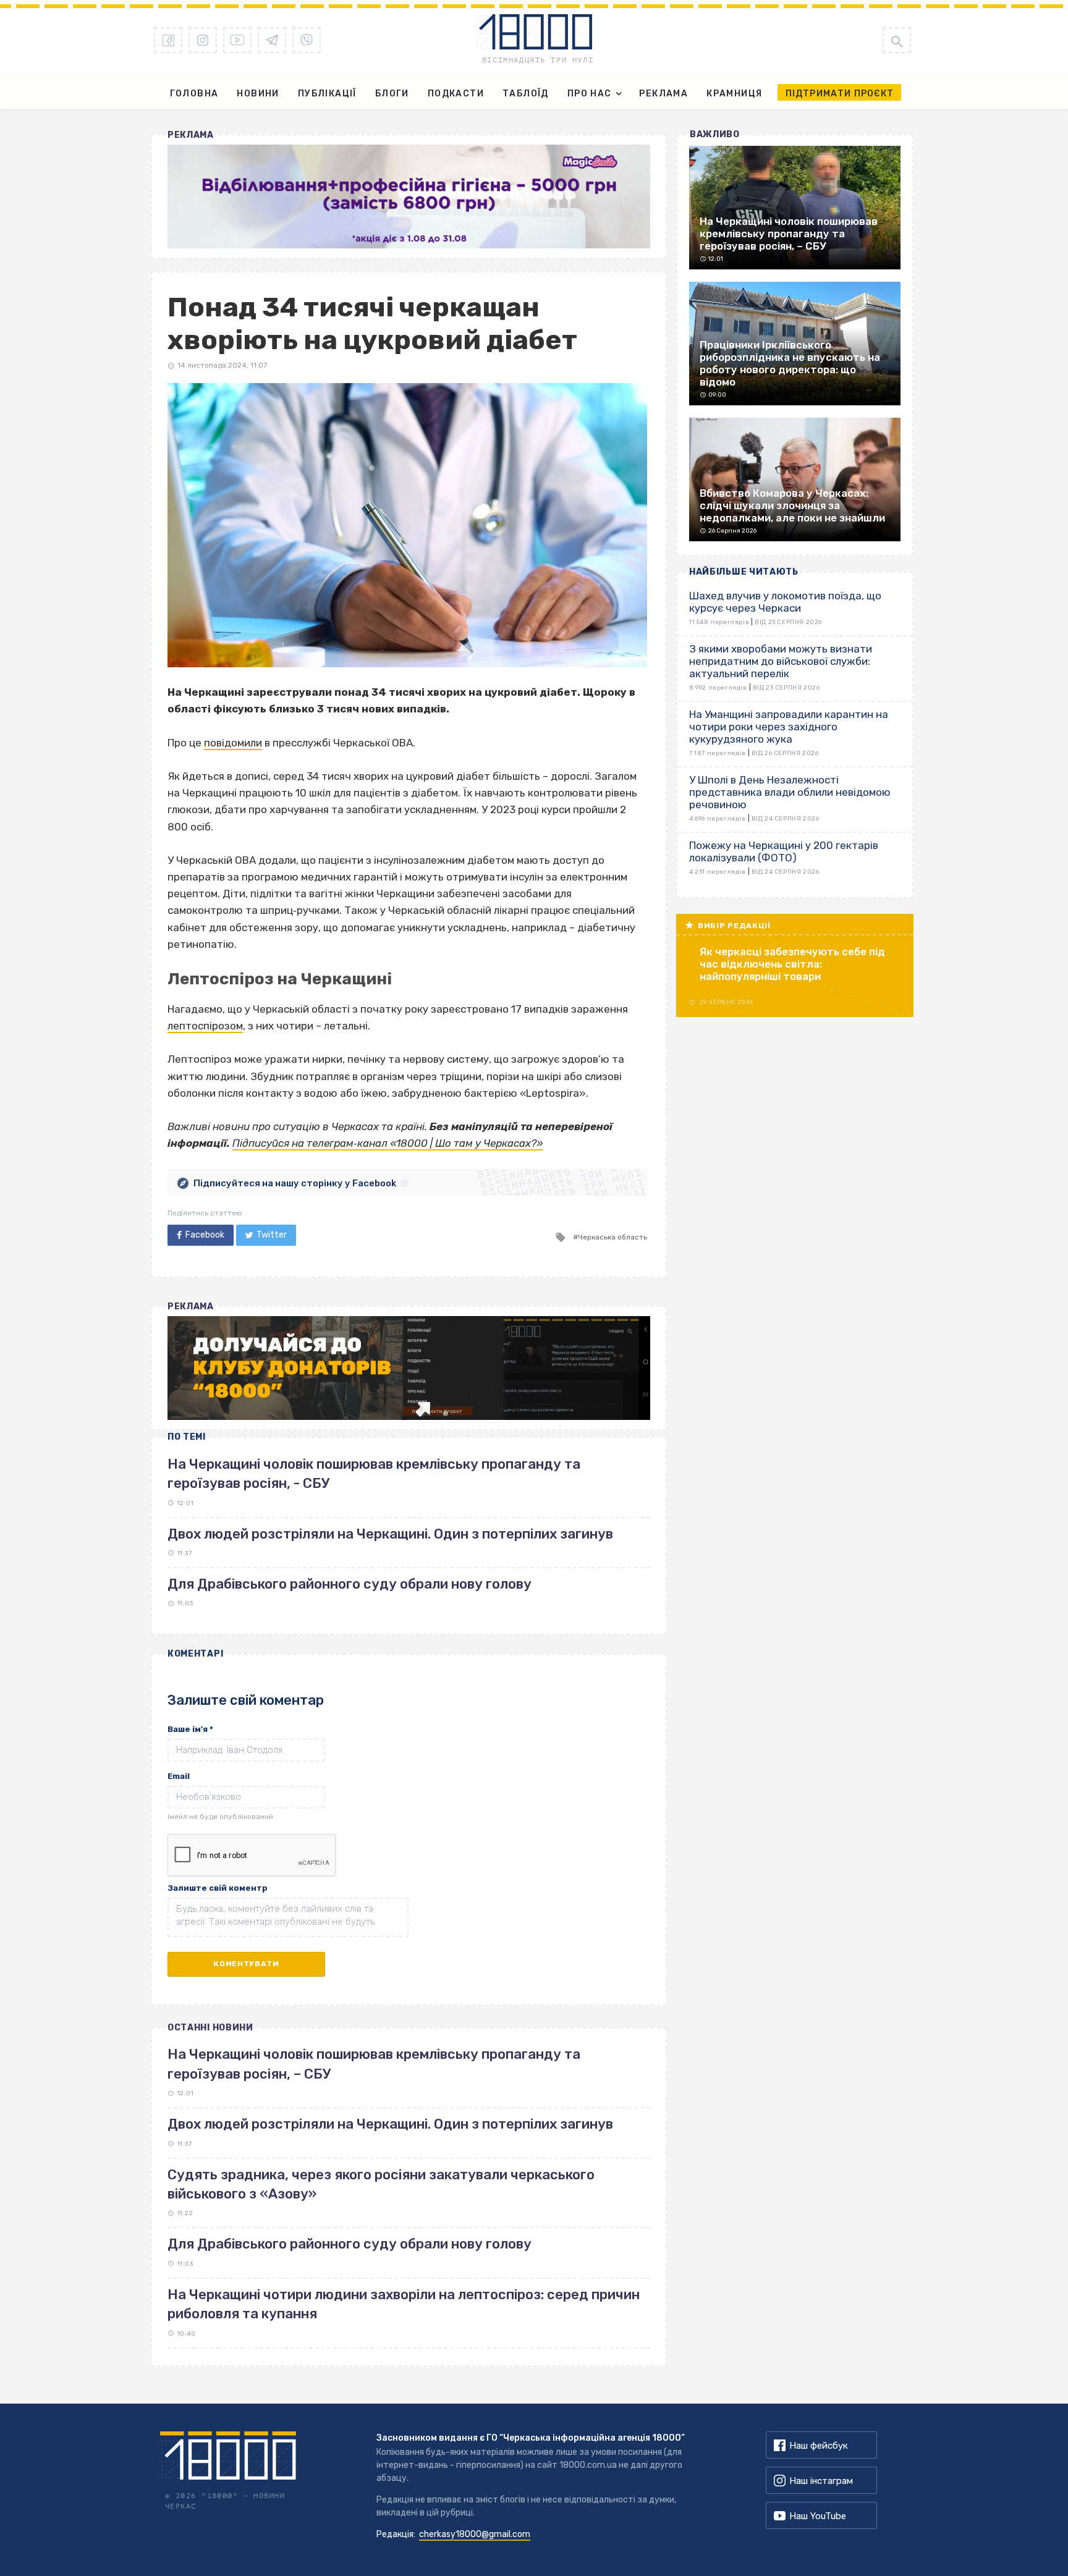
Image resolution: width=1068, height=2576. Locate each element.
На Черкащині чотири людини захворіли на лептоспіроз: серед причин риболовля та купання (404, 2304)
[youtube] (237, 40)
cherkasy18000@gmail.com (475, 2534)
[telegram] (272, 40)
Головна (194, 94)
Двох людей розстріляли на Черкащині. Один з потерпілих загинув (390, 1534)
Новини (258, 94)
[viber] (307, 40)
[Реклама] (409, 196)
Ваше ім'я (190, 1729)
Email (179, 1776)
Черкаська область (612, 1237)
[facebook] (168, 40)
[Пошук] (897, 40)
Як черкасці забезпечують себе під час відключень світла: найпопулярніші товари (792, 964)
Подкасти (456, 94)
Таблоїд (526, 94)
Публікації (327, 94)
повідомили (233, 743)
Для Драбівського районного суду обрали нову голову (350, 1584)
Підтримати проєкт (840, 94)
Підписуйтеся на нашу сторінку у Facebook (295, 1183)
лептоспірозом (205, 1026)
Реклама (663, 94)
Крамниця (734, 94)
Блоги (392, 94)
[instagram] (203, 40)
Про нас (590, 94)
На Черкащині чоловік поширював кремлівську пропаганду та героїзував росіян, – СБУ (374, 2064)
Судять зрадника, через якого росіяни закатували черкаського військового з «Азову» (381, 2184)
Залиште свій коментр (218, 1888)
